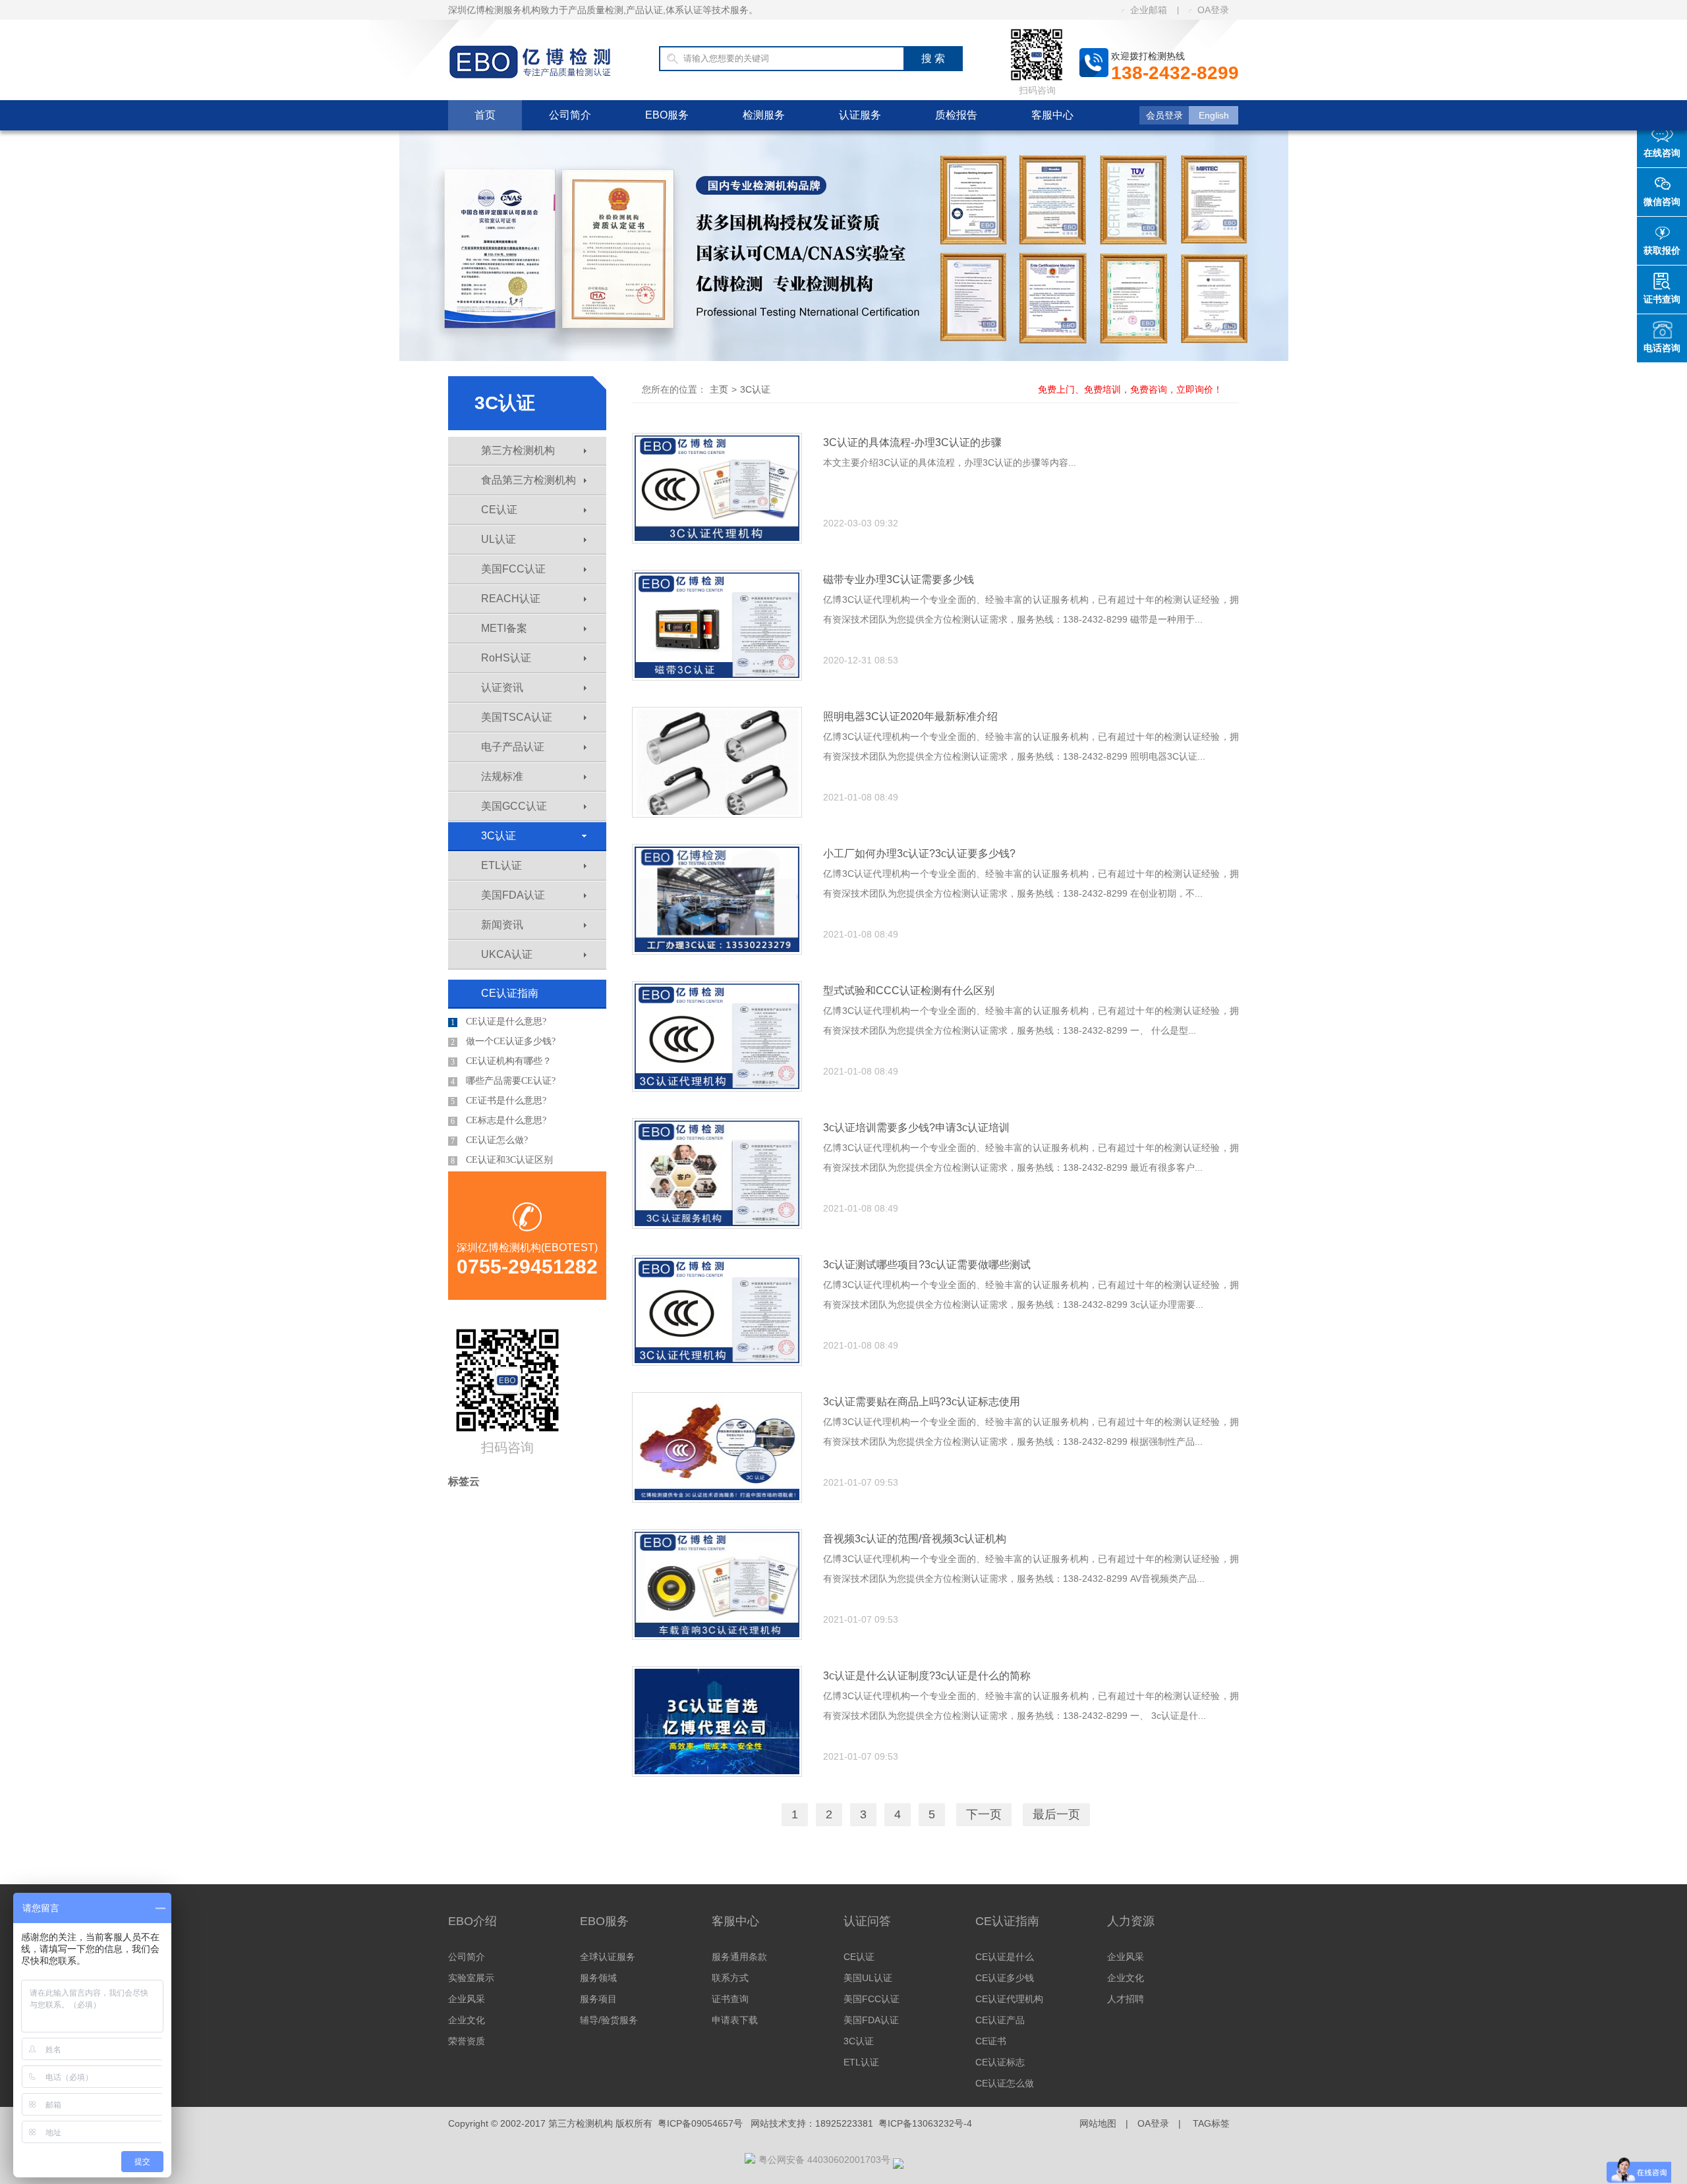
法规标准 (502, 776)
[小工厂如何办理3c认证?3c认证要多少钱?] (717, 899)
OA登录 (1213, 10)
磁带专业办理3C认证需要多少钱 (899, 579)
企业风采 (467, 1999)
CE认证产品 (1000, 2020)
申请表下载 (735, 2020)
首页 (485, 115)
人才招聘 (1126, 1999)
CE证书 (991, 2041)
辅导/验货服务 (609, 2020)
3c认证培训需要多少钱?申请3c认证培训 (916, 1128)
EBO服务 (667, 115)
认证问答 (867, 1921)
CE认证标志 (1000, 2062)
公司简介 (570, 115)
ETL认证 (501, 865)
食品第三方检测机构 (529, 480)
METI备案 (504, 628)
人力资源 (1131, 1921)
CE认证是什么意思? (499, 1022)
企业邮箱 (1149, 10)
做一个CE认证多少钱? (503, 1042)
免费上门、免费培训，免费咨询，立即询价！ (1130, 389)
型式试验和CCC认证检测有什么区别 (909, 991)
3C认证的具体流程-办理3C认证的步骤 (912, 442)
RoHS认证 (506, 658)
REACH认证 (511, 599)
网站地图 (1098, 2123)
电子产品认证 (513, 747)
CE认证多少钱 (1005, 1978)
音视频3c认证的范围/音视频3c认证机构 (915, 1539)
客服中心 (1052, 115)
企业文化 (467, 2020)
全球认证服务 (608, 1957)
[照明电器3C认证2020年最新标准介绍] (717, 762)
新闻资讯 (502, 925)
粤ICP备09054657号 (700, 2123)
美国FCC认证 (513, 569)
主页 (719, 389)
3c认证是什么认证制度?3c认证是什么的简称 (927, 1676)
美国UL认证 (868, 1978)
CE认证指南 (510, 993)
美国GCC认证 (514, 806)
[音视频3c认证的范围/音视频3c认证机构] (717, 1584)
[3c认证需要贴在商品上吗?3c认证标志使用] (717, 1447)
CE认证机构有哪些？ (501, 1061)
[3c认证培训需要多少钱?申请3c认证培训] (717, 1173)
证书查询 (730, 1999)
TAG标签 (1211, 2123)
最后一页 (1056, 1814)
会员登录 (1164, 115)
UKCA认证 (507, 954)
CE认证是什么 (1005, 1957)
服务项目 (598, 1999)
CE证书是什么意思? (499, 1101)
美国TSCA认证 (517, 717)
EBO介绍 (472, 1921)
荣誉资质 (467, 2041)
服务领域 (598, 1978)
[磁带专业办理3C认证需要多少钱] (717, 625)
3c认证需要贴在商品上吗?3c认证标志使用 (922, 1402)
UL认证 (499, 539)
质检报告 (956, 115)
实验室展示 (471, 1978)
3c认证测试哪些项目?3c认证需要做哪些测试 (927, 1265)
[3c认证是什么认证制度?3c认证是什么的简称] (717, 1722)
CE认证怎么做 (1005, 2083)
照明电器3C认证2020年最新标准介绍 (910, 716)
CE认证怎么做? (489, 1140)
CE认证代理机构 (1009, 1999)
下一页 (984, 1814)
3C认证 (499, 836)
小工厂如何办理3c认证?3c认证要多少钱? (919, 854)
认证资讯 (502, 687)
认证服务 (860, 115)
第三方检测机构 (518, 450)
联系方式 (730, 1978)
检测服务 (764, 115)
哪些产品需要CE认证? (503, 1081)
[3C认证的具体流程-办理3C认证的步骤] (717, 488)
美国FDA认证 (513, 895)
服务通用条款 (739, 1957)
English (1214, 115)
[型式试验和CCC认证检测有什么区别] (717, 1036)
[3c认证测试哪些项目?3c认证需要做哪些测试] (717, 1310)
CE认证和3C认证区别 (502, 1160)
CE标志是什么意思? (499, 1121)
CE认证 (499, 510)
